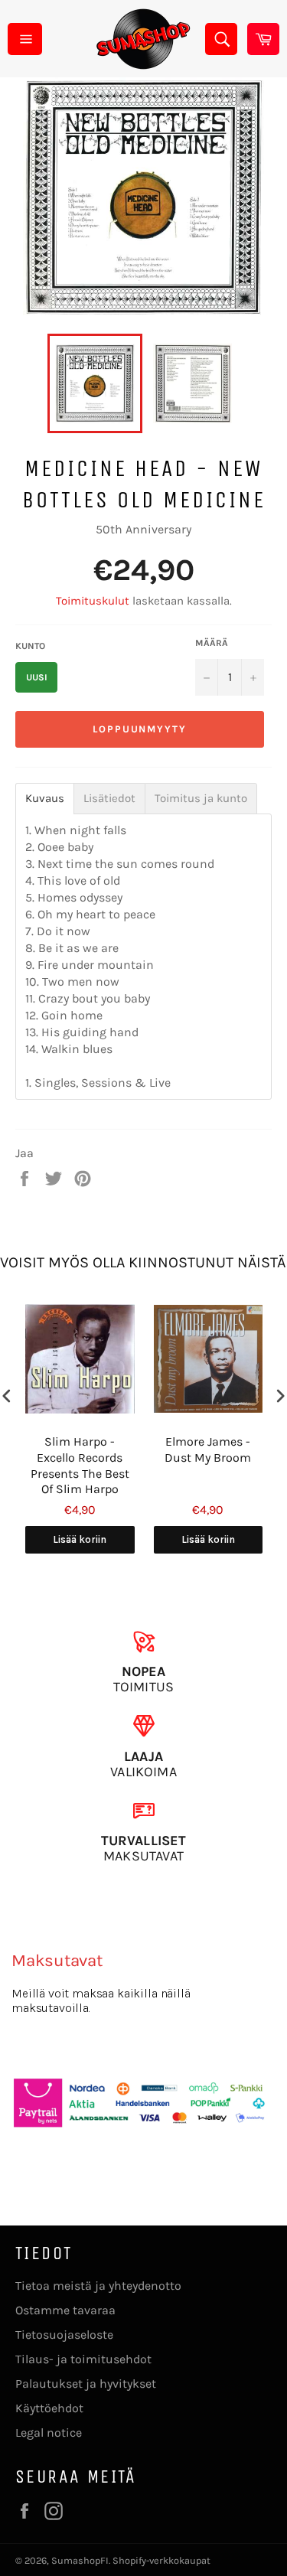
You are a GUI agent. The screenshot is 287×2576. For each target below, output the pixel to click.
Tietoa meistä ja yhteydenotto (98, 2286)
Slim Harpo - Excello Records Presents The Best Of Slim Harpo (80, 1465)
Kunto (30, 646)
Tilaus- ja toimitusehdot (83, 2359)
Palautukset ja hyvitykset (86, 2384)
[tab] (45, 799)
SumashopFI (80, 2560)
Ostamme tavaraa (65, 2310)
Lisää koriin (80, 1539)
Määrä (212, 643)
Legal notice (49, 2433)
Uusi (37, 677)
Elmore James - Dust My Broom (208, 1449)
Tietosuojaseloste (64, 2335)
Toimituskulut (93, 601)
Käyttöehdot (49, 2408)
